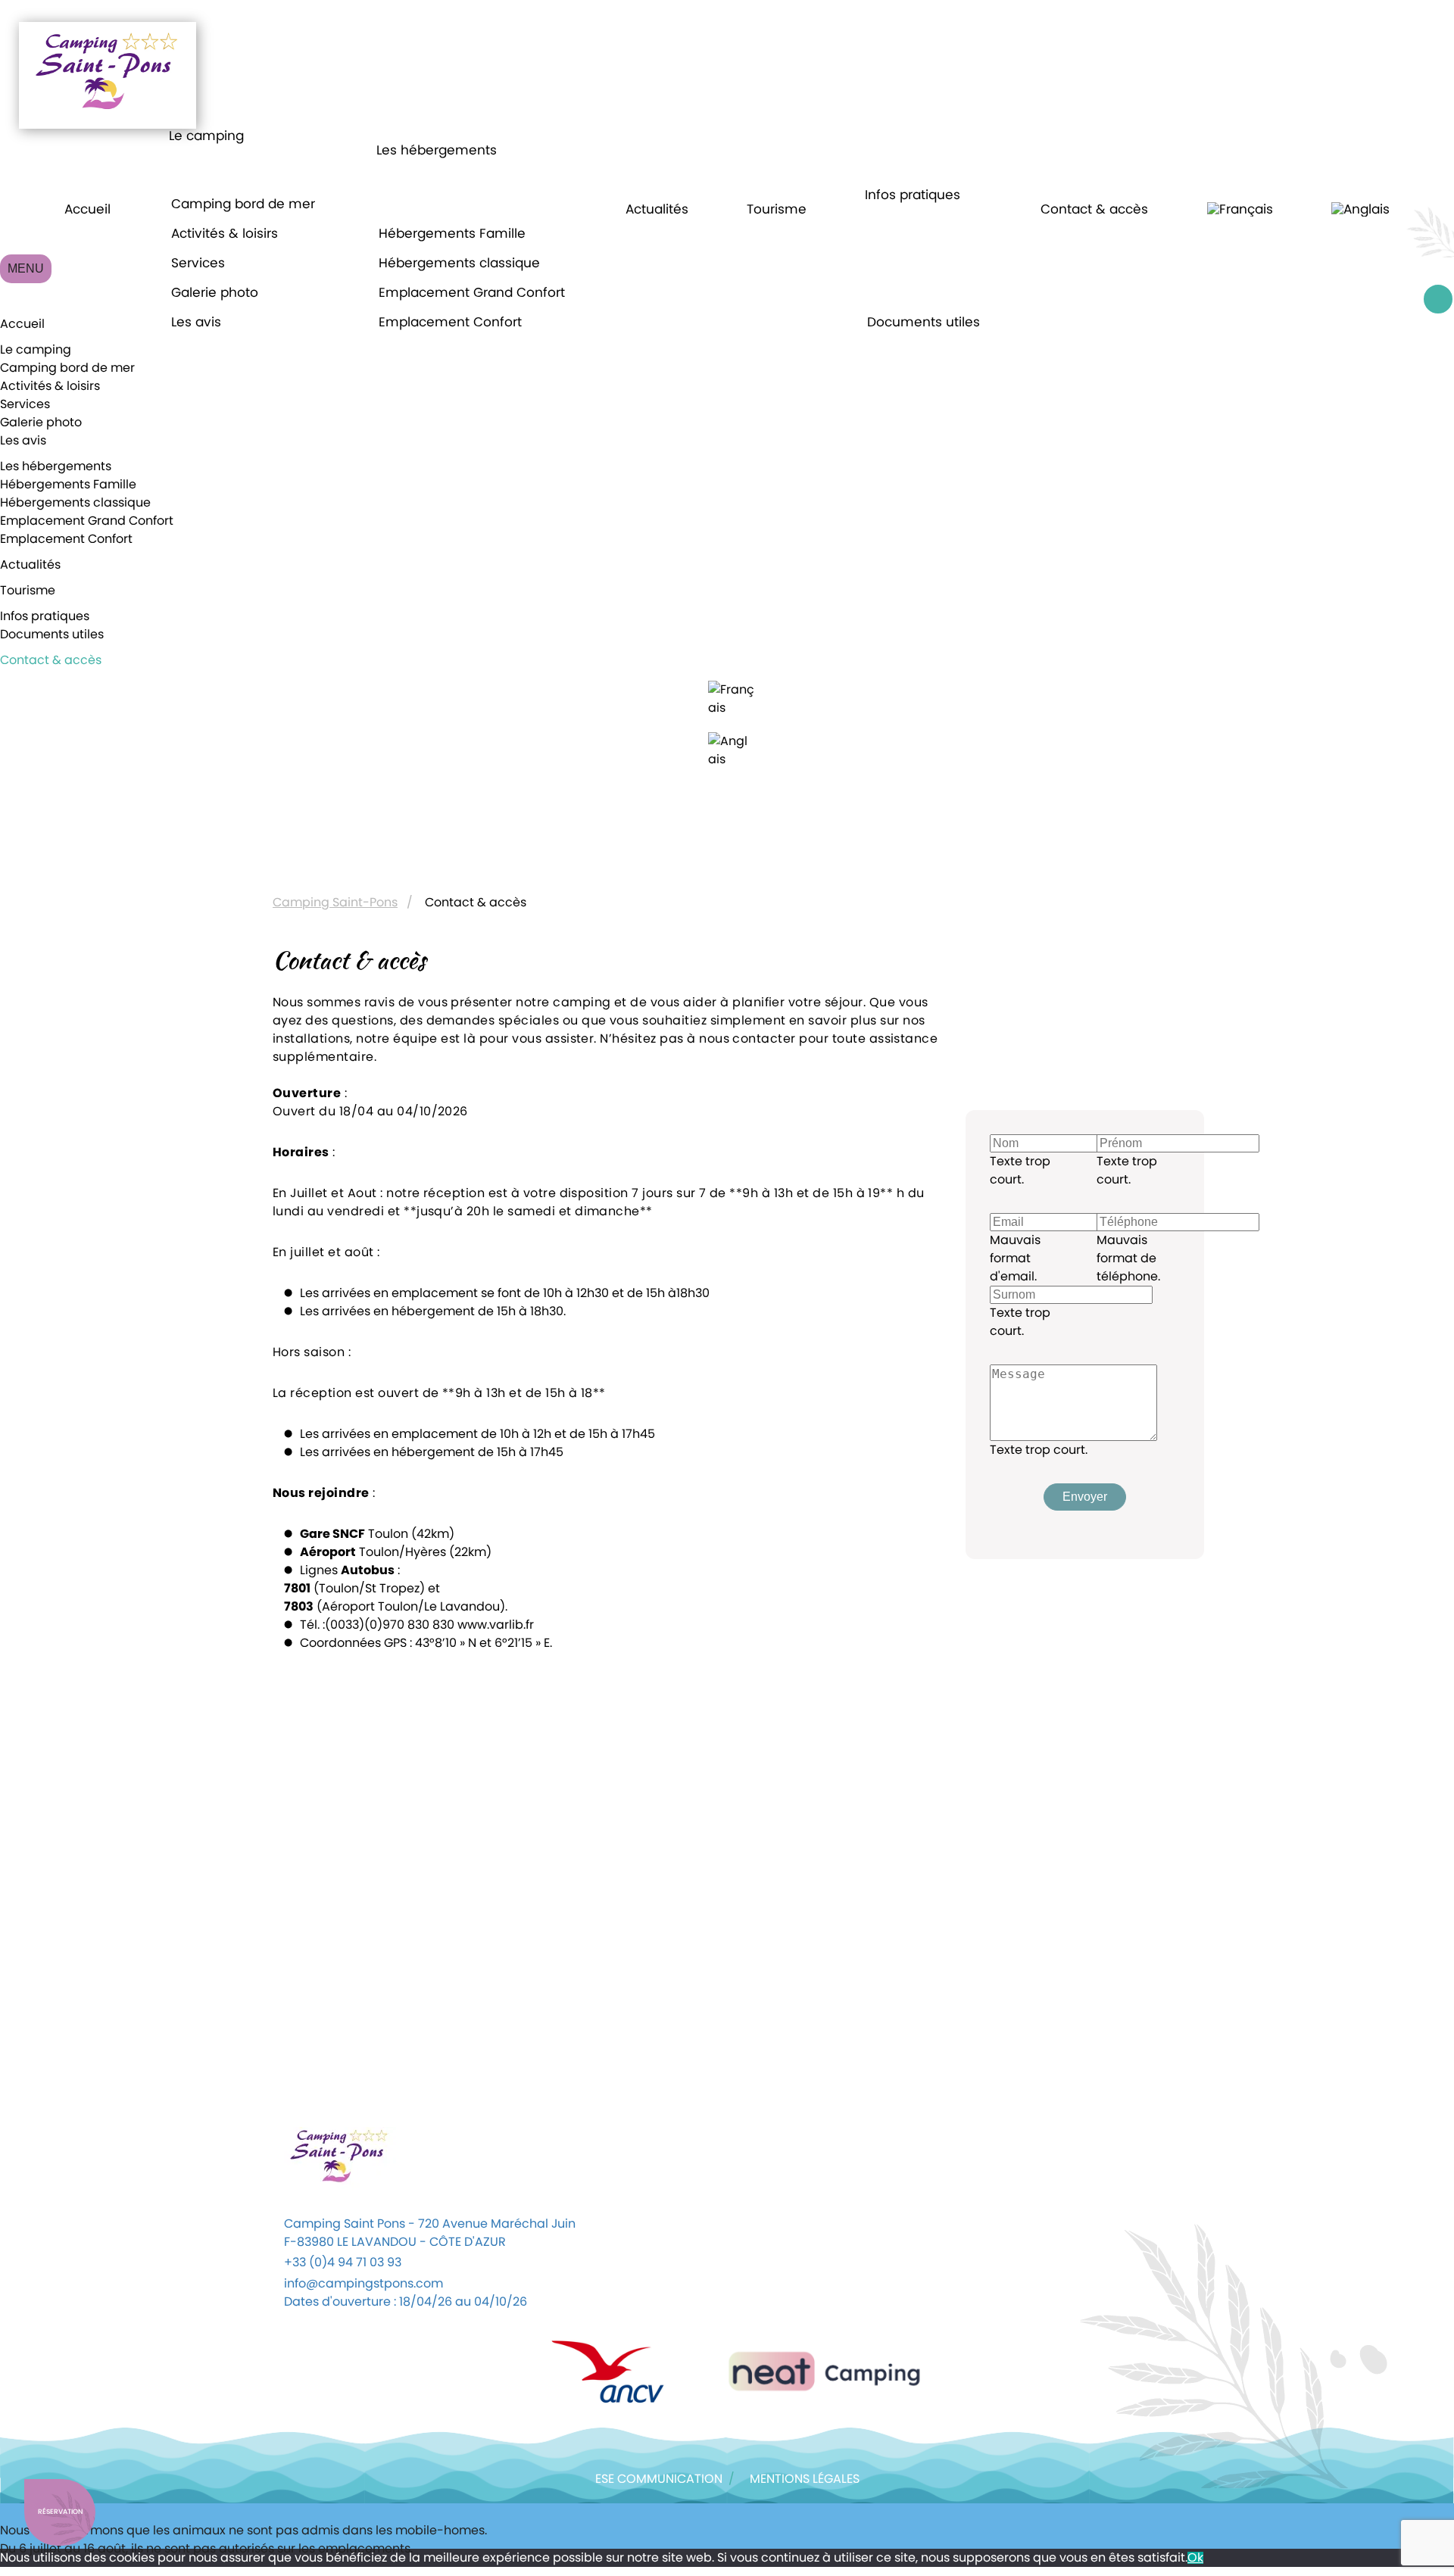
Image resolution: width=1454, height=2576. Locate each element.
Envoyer (1085, 1497)
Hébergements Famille (452, 234)
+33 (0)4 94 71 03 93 (343, 2263)
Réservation (60, 2512)
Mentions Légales (805, 2479)
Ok (1195, 2558)
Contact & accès (1094, 209)
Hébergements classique (459, 263)
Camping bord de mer (243, 204)
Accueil (87, 209)
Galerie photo (215, 293)
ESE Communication (659, 2479)
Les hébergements (437, 150)
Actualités (657, 209)
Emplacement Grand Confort (472, 293)
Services (198, 263)
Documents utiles (924, 322)
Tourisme (777, 209)
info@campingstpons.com (363, 2284)
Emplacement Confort (450, 322)
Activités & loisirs (225, 234)
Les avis (196, 322)
